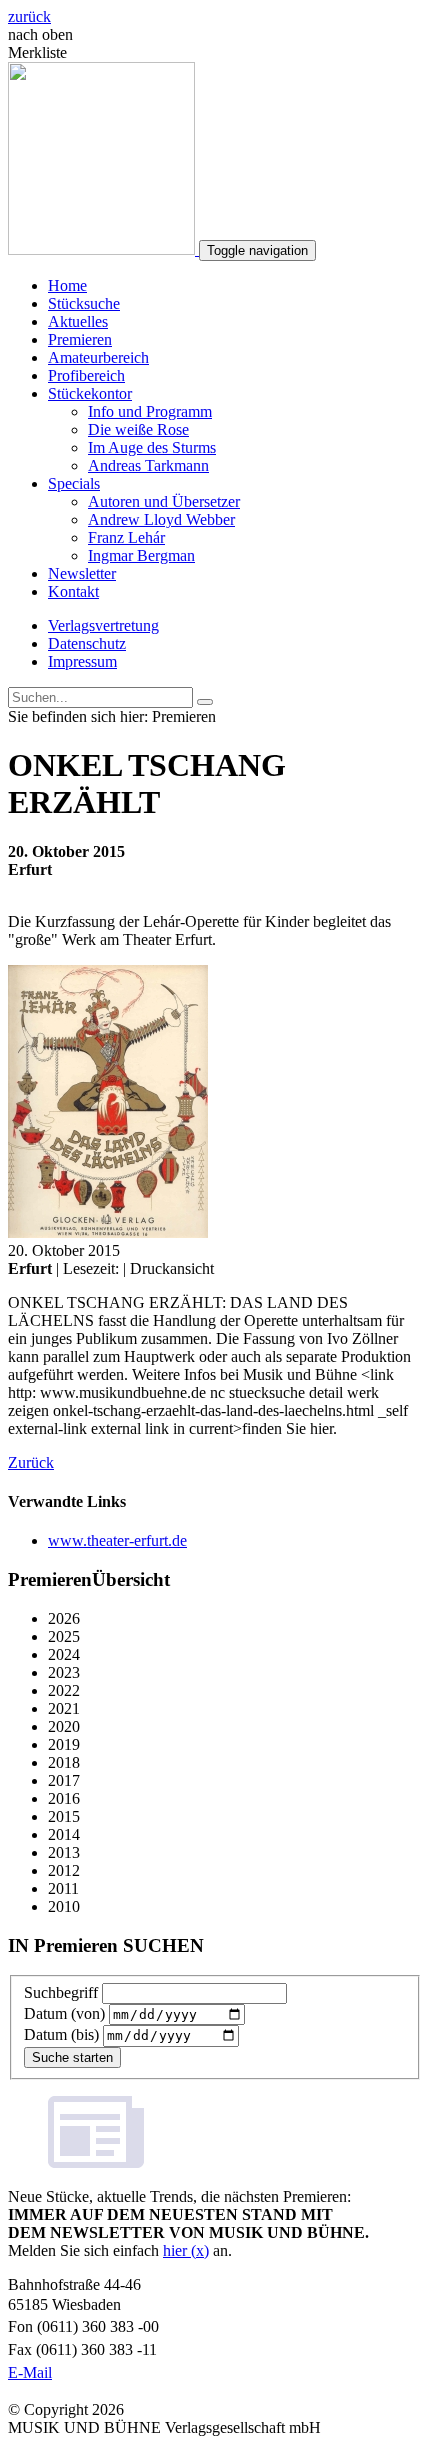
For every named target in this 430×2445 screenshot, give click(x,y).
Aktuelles (78, 321)
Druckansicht (172, 1268)
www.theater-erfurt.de (117, 1540)
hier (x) (186, 2250)
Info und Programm (150, 411)
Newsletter (82, 573)
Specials (74, 483)
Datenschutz (87, 643)
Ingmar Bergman (141, 555)
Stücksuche (84, 303)
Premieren (80, 339)
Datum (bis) (61, 2034)
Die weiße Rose (138, 429)
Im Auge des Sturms (152, 447)
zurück (29, 16)
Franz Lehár (126, 537)
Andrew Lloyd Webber (161, 519)
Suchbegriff (61, 1992)
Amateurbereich (98, 357)
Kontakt (73, 591)
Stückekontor (90, 393)
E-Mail (30, 2372)
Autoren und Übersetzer (164, 501)
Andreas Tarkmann (148, 465)
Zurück (31, 1462)
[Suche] (205, 702)
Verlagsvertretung (103, 625)
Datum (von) (64, 2013)
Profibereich (86, 375)
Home (67, 285)
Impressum (82, 661)
